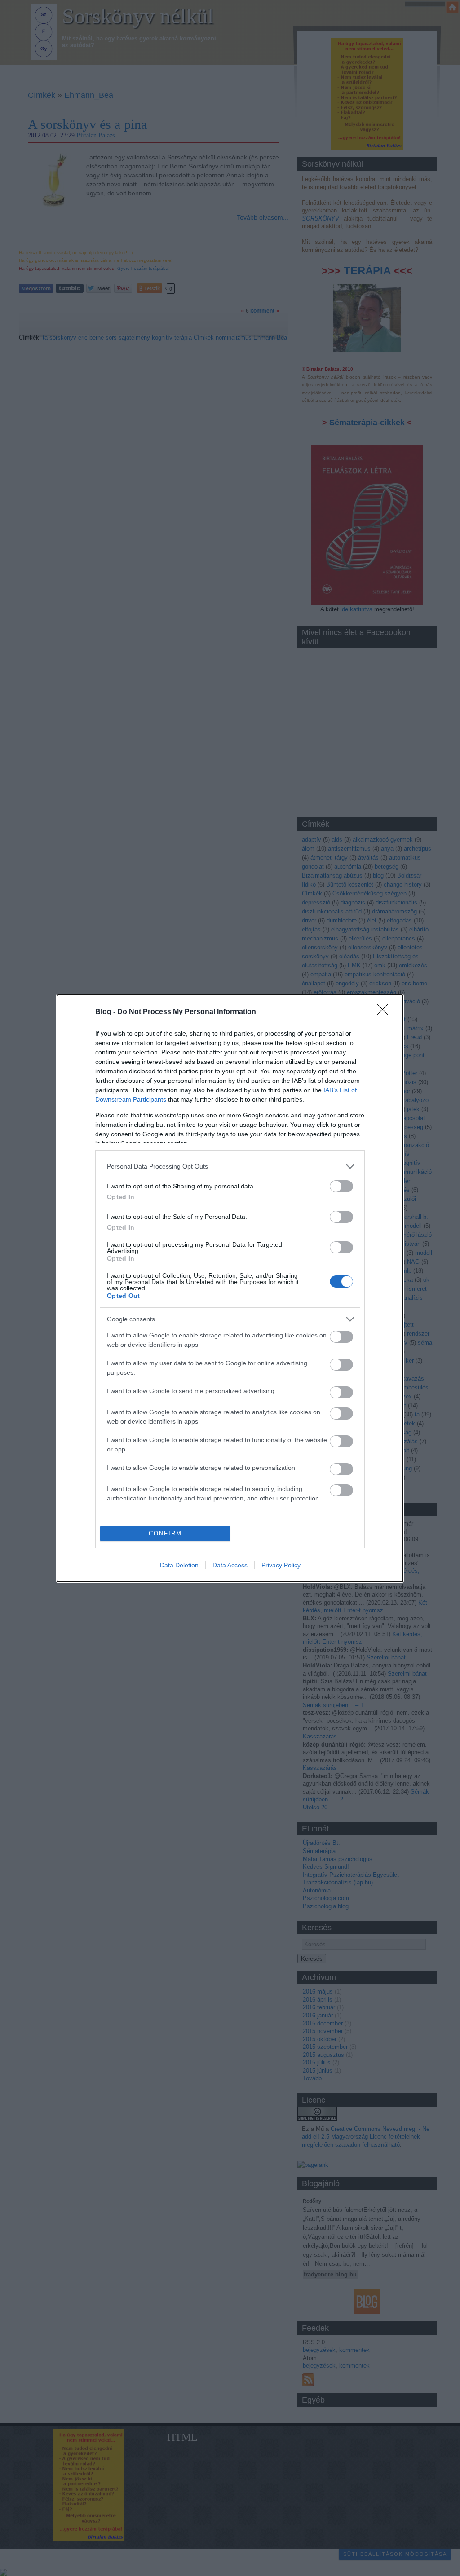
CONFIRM (165, 1533)
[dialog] (230, 1288)
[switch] (341, 1186)
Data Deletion (179, 1565)
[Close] (385, 1012)
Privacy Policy (281, 1565)
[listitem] (230, 1167)
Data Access (230, 1565)
